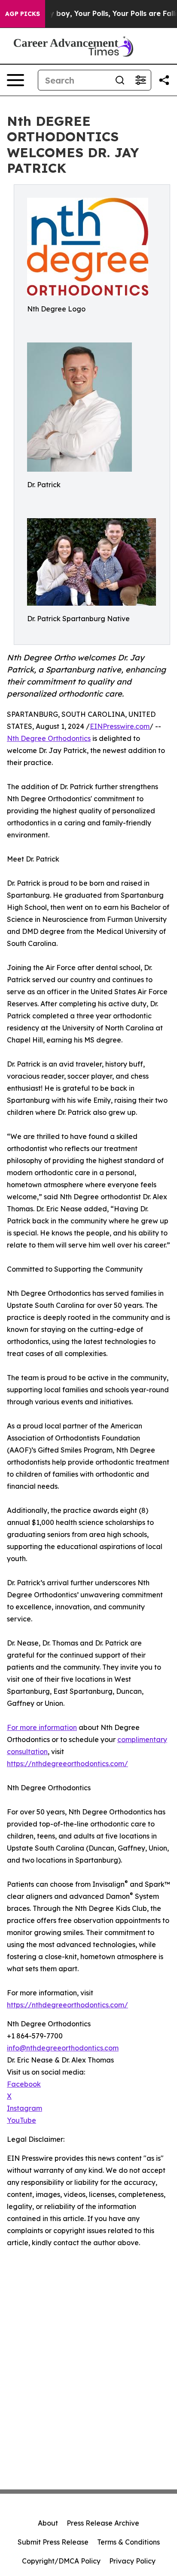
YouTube (21, 2120)
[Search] (120, 80)
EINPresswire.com (120, 726)
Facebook (24, 2084)
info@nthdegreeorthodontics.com (63, 2048)
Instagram (24, 2108)
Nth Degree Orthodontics (49, 738)
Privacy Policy (132, 2561)
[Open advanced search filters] (140, 80)
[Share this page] (164, 80)
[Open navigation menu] (15, 80)
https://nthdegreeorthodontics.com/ (67, 1764)
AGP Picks (23, 14)
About (48, 2523)
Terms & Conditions (128, 2542)
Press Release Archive (103, 2523)
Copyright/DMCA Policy (61, 2561)
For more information (42, 1727)
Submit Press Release (53, 2542)
